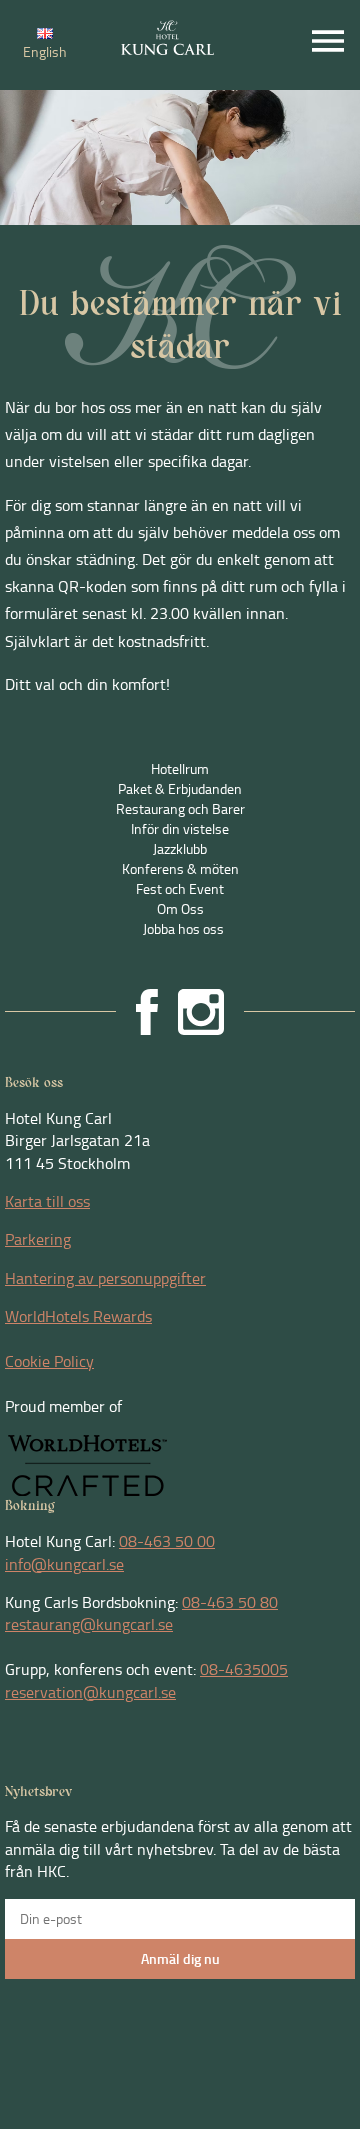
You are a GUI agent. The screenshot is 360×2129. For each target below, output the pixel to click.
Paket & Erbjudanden (180, 788)
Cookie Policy (49, 1361)
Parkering (38, 1239)
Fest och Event (180, 888)
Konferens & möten (180, 868)
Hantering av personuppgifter (105, 1278)
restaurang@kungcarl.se (89, 1624)
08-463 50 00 (167, 1541)
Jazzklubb (180, 848)
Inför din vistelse (180, 828)
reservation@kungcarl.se (90, 1692)
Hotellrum (180, 768)
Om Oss (180, 908)
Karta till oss (47, 1201)
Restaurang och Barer (180, 808)
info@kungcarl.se (64, 1564)
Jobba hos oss (183, 928)
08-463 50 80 (230, 1602)
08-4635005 (244, 1669)
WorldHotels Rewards (78, 1316)
